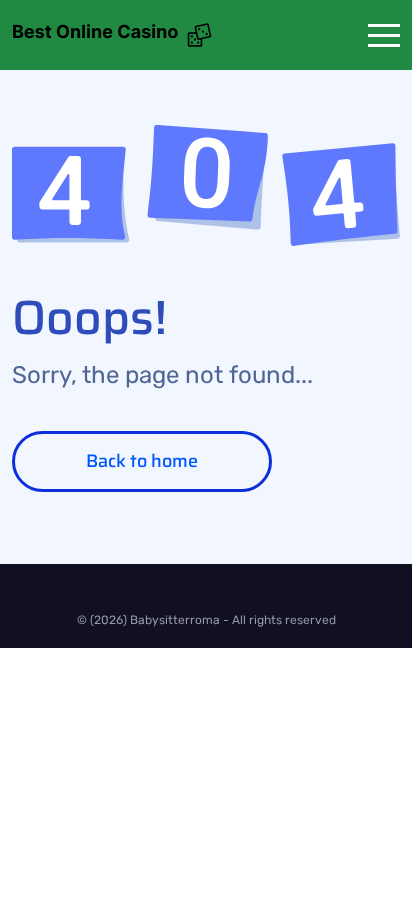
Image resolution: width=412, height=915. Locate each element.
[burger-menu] (384, 35)
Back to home (142, 461)
